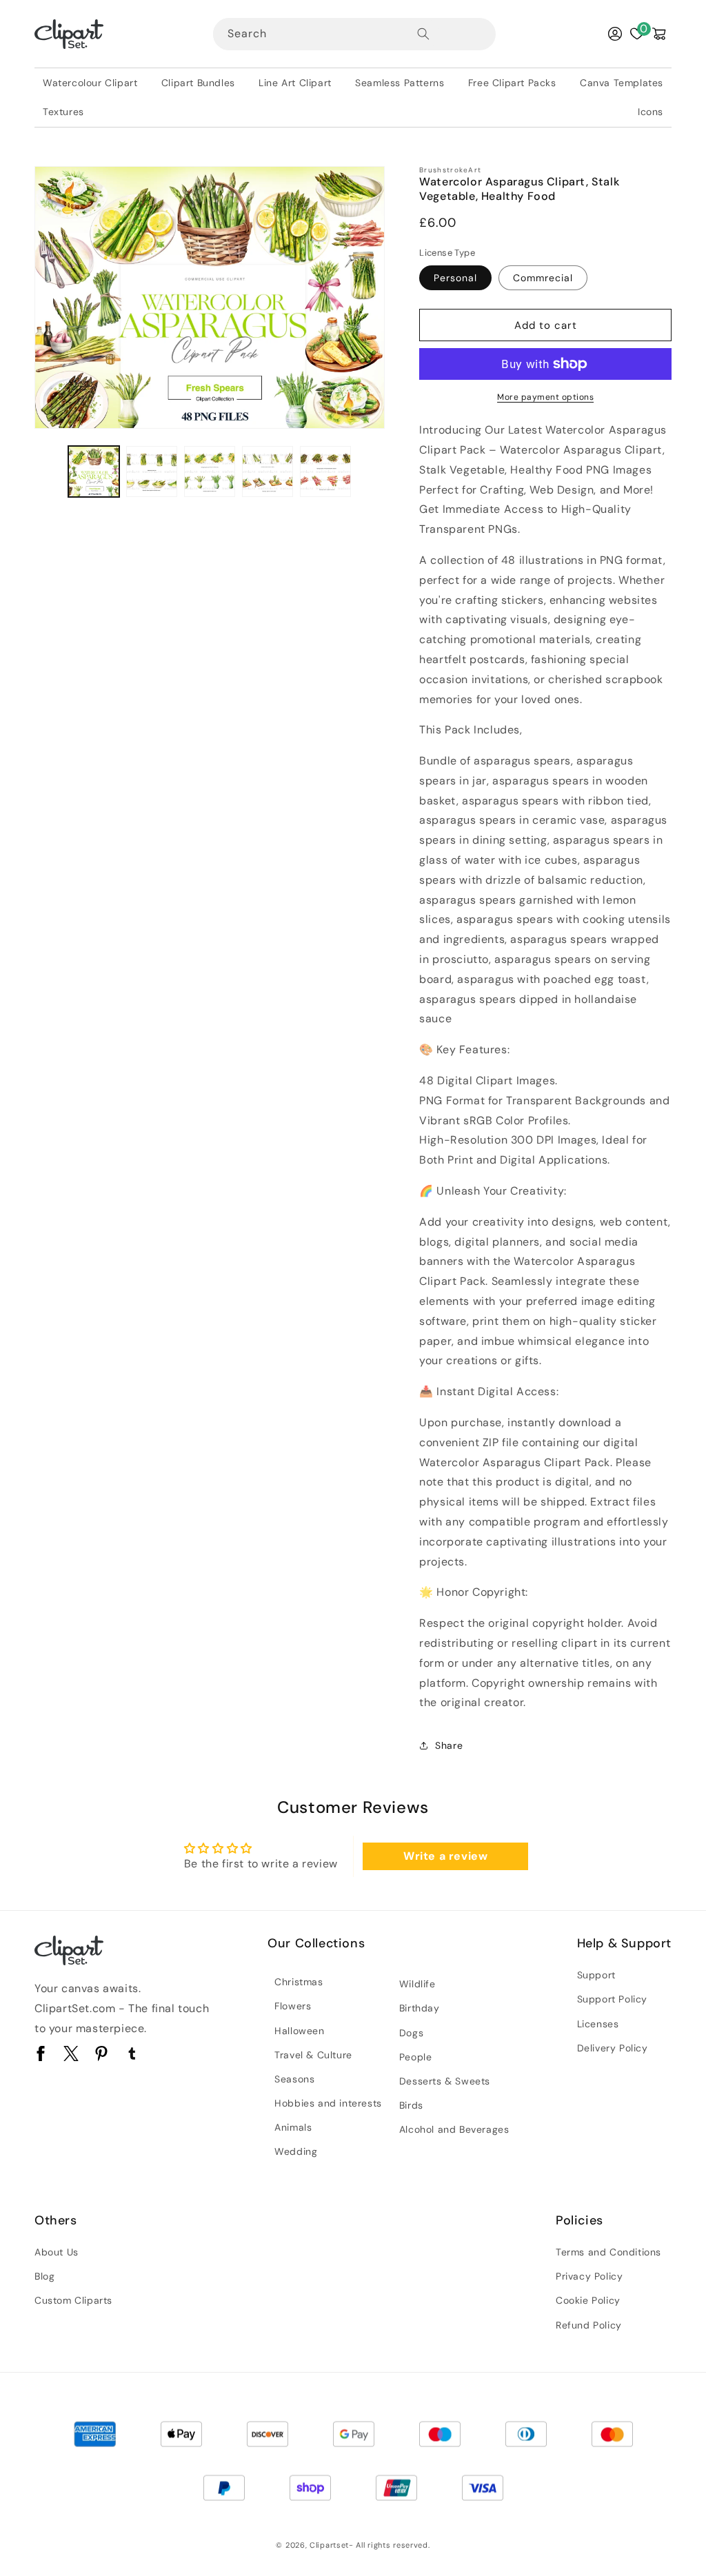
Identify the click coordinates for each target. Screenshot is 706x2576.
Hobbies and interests (328, 2103)
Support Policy (612, 1999)
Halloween (299, 2031)
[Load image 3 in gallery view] (210, 471)
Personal (455, 278)
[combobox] (326, 34)
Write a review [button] (445, 1856)
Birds (411, 2105)
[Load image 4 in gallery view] (268, 471)
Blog (44, 2276)
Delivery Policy (613, 2048)
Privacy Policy (589, 2276)
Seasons (294, 2079)
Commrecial (543, 278)
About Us (57, 2252)
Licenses (598, 2024)
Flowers (293, 2006)
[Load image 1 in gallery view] (94, 471)
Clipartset (329, 2545)
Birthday (420, 2008)
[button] (659, 34)
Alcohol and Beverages (454, 2129)
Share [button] (449, 1745)
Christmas (299, 1982)
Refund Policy (589, 2325)
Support (596, 1975)
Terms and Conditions (608, 2252)
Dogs (411, 2033)
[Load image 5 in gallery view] (325, 471)
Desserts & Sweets (445, 2081)
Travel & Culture (313, 2055)
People (416, 2057)
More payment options (545, 397)
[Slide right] (370, 471)
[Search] (423, 34)
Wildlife (417, 1984)
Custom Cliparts (73, 2300)
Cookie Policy (588, 2300)
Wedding (296, 2151)
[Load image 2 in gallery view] (152, 471)
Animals (293, 2127)
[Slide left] (50, 471)
